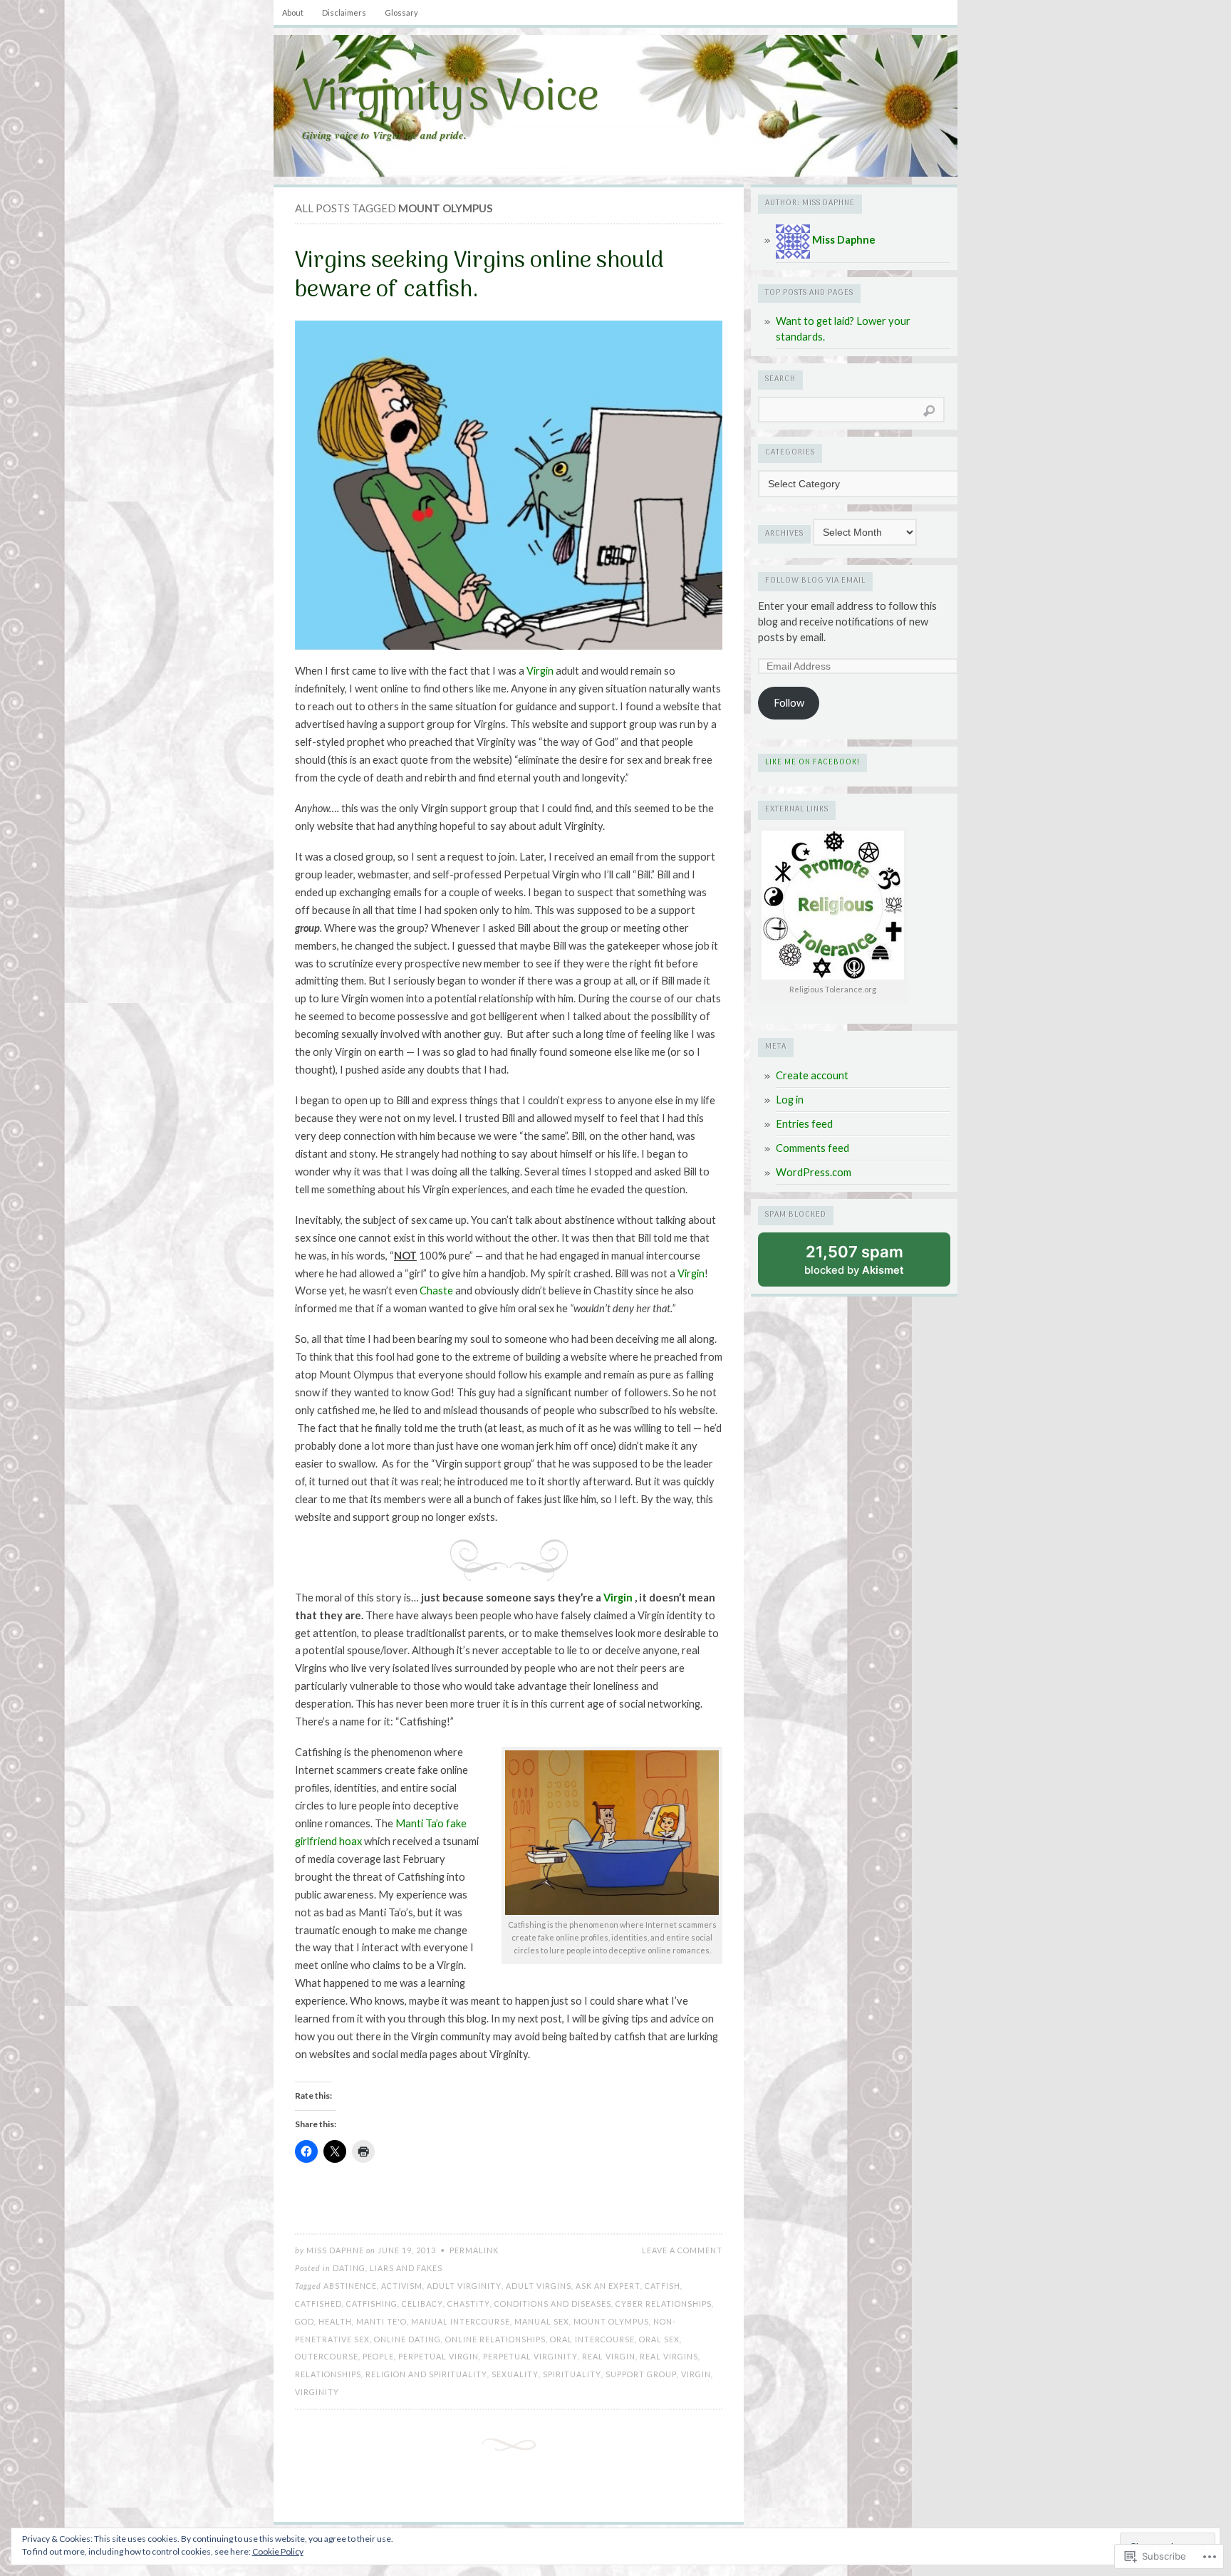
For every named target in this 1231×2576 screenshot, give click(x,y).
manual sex (542, 2321)
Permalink (474, 2250)
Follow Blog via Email (815, 581)
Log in (790, 1100)
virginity (317, 2392)
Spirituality (572, 2374)
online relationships (495, 2339)
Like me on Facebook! (812, 763)
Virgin (540, 671)
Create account (812, 1075)
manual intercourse (461, 2321)
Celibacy (422, 2304)
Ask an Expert (608, 2286)
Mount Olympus (611, 2321)
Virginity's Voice (450, 99)
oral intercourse (592, 2339)
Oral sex (659, 2339)
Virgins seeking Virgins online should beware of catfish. (479, 276)
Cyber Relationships (664, 2304)
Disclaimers (344, 12)
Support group (641, 2374)
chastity (469, 2304)
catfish (663, 2286)
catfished (318, 2304)
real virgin (609, 2356)
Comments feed (812, 1148)
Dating (349, 2268)
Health (335, 2321)
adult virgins (539, 2286)
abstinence (350, 2286)
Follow (789, 703)
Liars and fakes (406, 2268)
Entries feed (804, 1124)
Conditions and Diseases (553, 2304)
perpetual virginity (530, 2356)
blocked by (854, 1260)
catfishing (372, 2304)
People (378, 2356)
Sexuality (515, 2374)
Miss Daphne (335, 2250)
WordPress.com (814, 1172)
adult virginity (464, 2286)
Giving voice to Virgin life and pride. (384, 135)
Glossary (401, 12)
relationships (328, 2374)
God (305, 2321)
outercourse (327, 2356)
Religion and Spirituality (426, 2374)
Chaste (436, 1290)
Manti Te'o (381, 2321)
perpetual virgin (438, 2356)
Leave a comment (682, 2250)
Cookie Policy (278, 2551)
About (293, 12)
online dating (407, 2339)
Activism (402, 2286)
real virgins (669, 2356)
